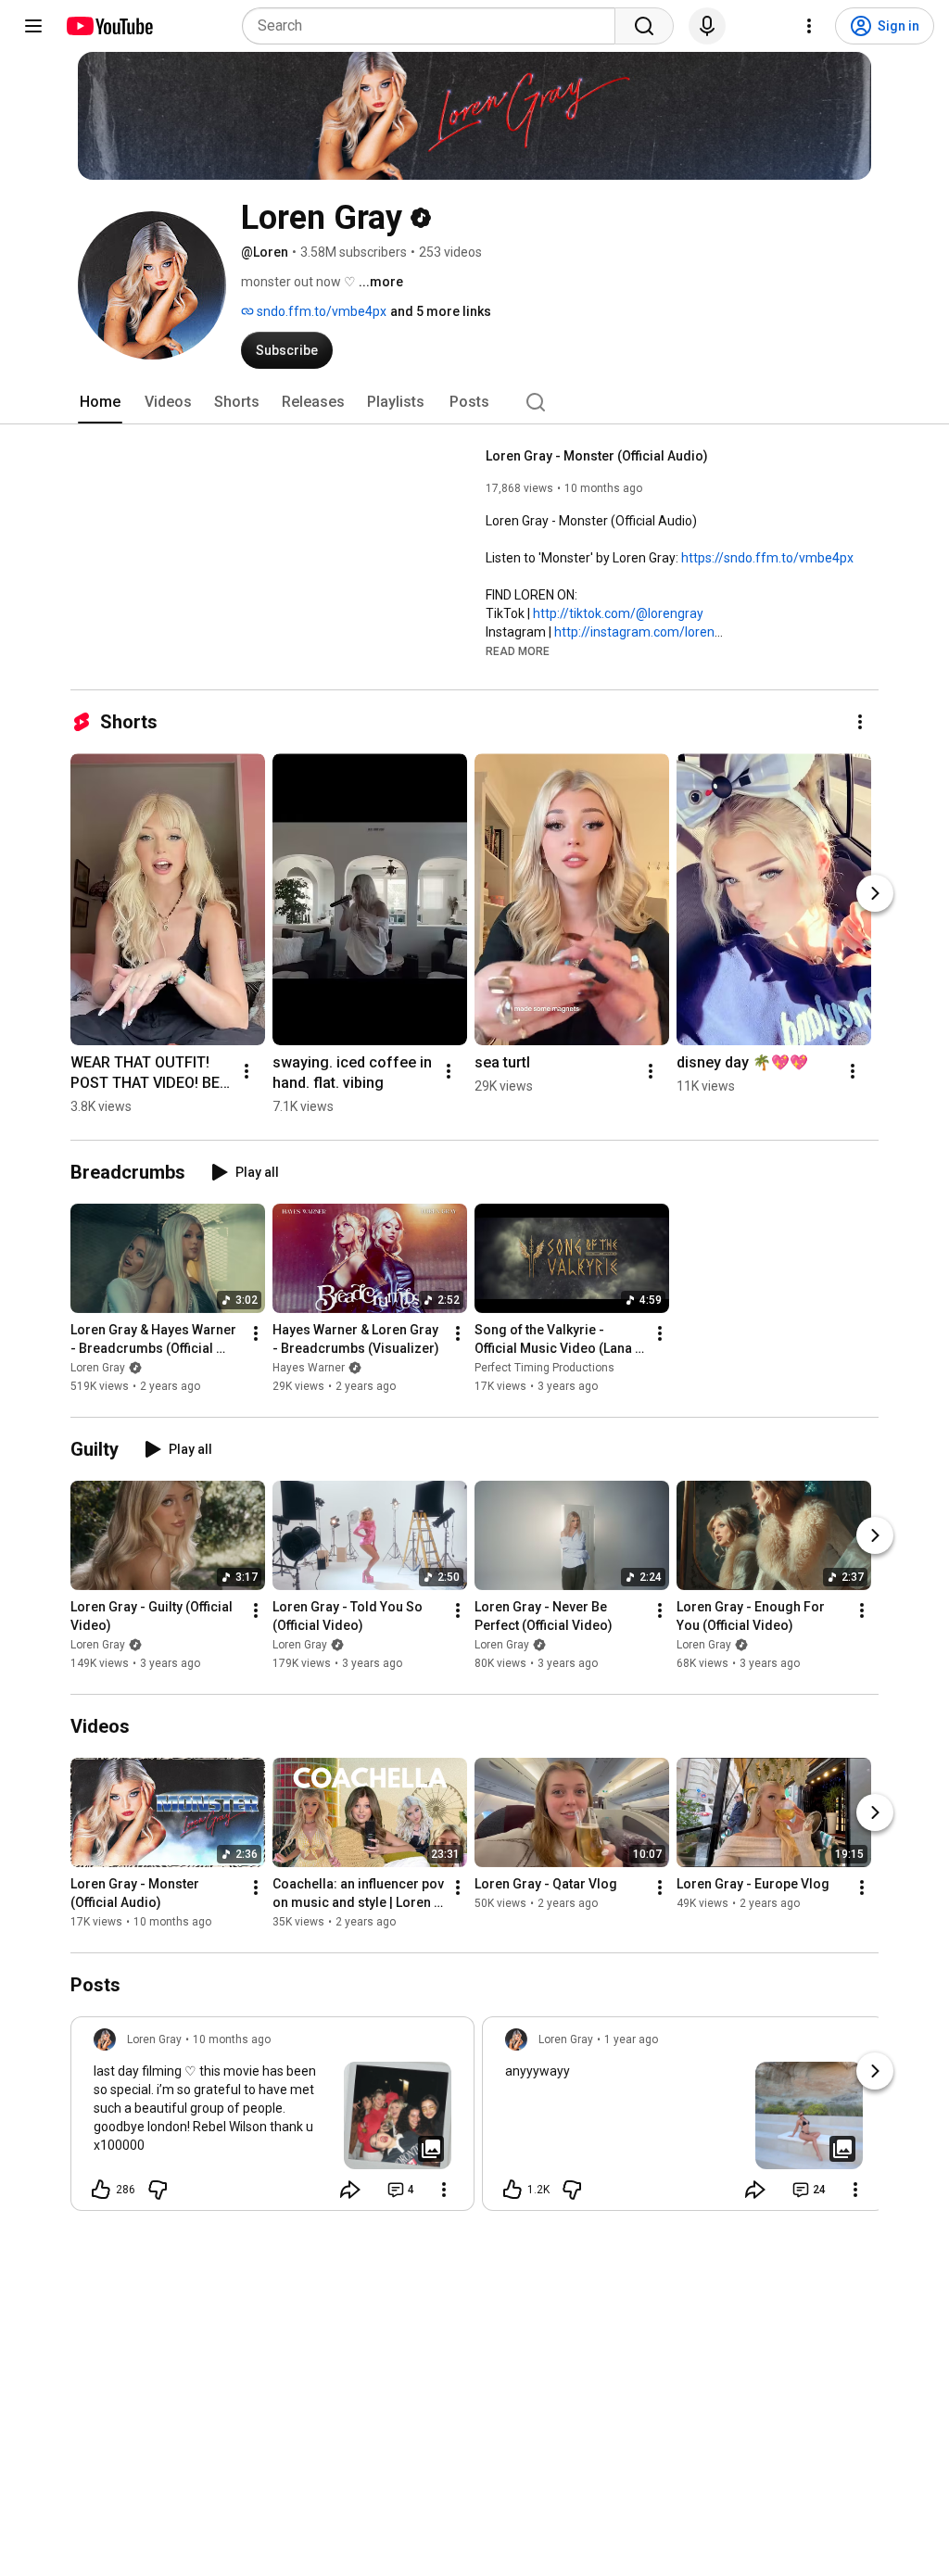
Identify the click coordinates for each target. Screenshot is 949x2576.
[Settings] (809, 26)
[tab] (100, 402)
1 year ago (631, 2039)
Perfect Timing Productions (544, 1368)
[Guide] (33, 26)
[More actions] (860, 722)
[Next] (875, 893)
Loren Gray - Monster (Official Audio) (597, 456)
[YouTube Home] (109, 26)
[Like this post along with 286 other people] (101, 2190)
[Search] (644, 26)
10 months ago (232, 2039)
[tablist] (474, 402)
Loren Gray (98, 1368)
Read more (518, 651)
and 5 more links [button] (441, 311)
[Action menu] (444, 2190)
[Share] (350, 2190)
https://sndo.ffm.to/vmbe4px (767, 558)
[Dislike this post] (158, 2190)
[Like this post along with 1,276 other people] (512, 2190)
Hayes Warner (309, 1368)
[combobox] (434, 26)
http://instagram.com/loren (634, 632)
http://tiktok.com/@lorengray (618, 613)
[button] (518, 650)
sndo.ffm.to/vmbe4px (320, 311)
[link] (272, 2119)
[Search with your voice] (707, 26)
